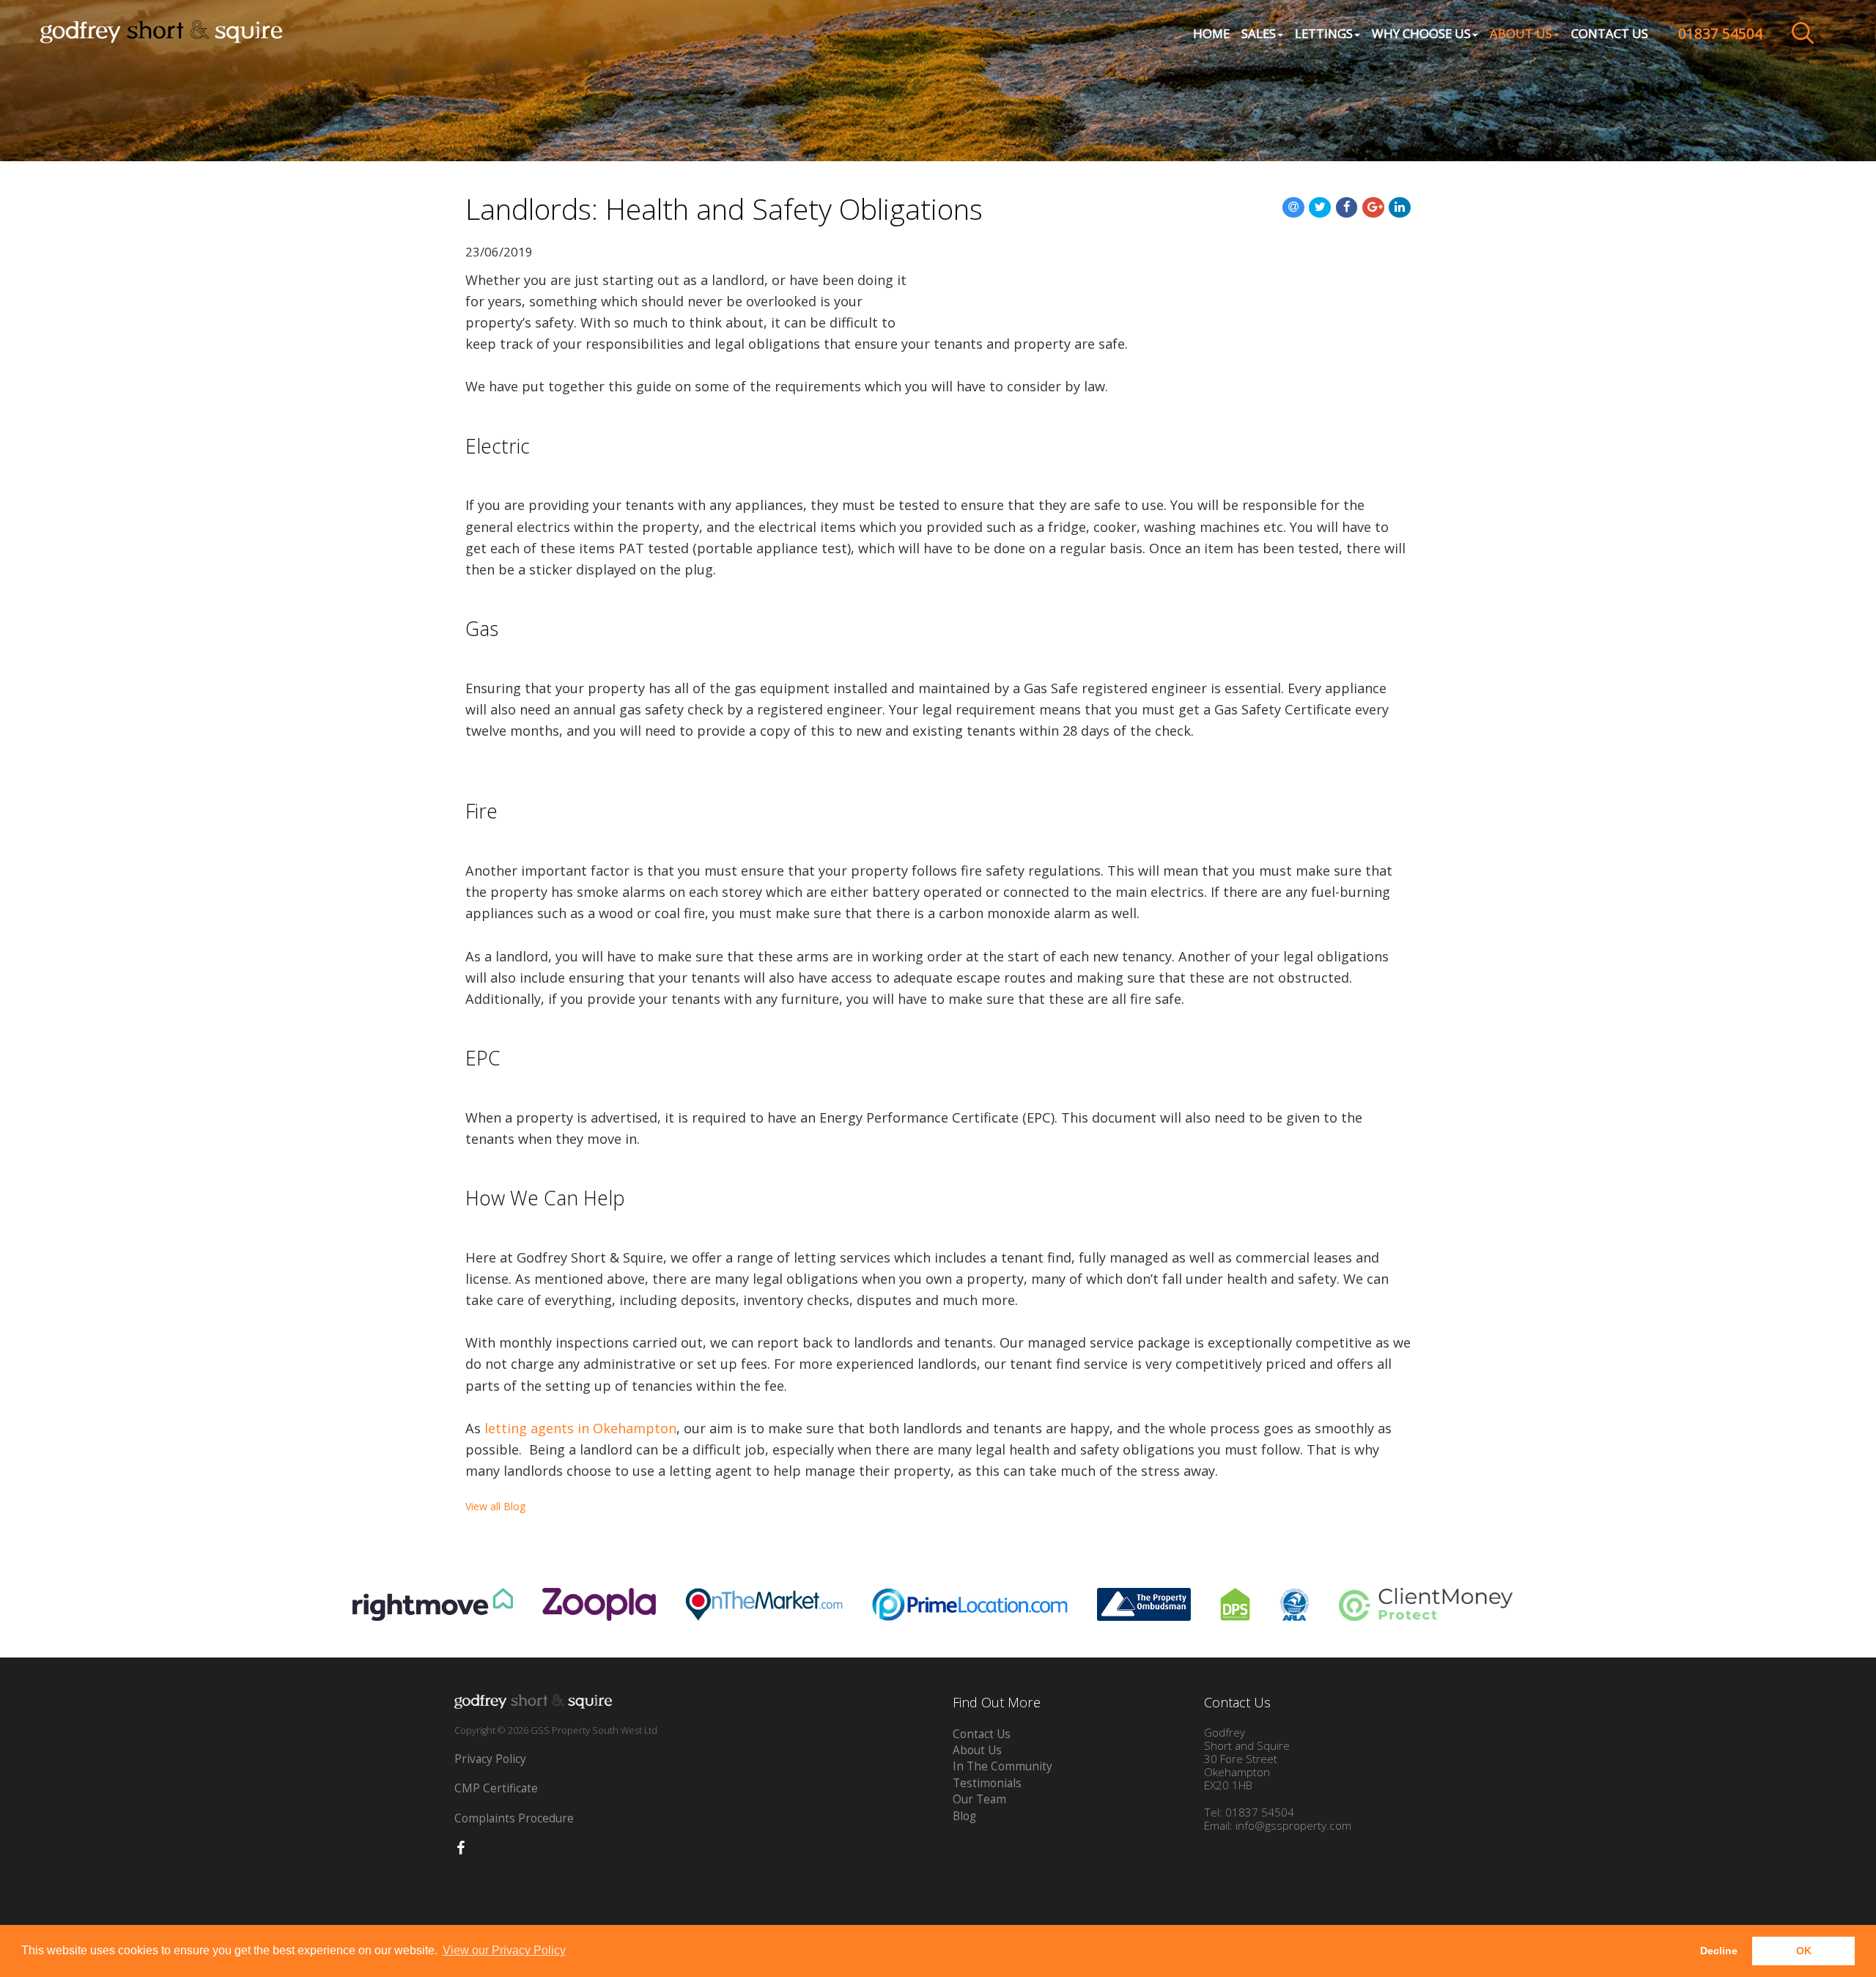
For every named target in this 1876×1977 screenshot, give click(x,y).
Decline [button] (1719, 1951)
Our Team (979, 1799)
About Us (977, 1750)
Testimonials (987, 1783)
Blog (964, 1816)
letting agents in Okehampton (580, 1428)
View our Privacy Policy (504, 1950)
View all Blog (495, 1506)
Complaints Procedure (514, 1818)
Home (1211, 33)
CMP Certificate (496, 1788)
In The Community (1002, 1766)
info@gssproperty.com (1293, 1826)
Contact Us (1610, 33)
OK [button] (1804, 1951)
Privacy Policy (490, 1759)
